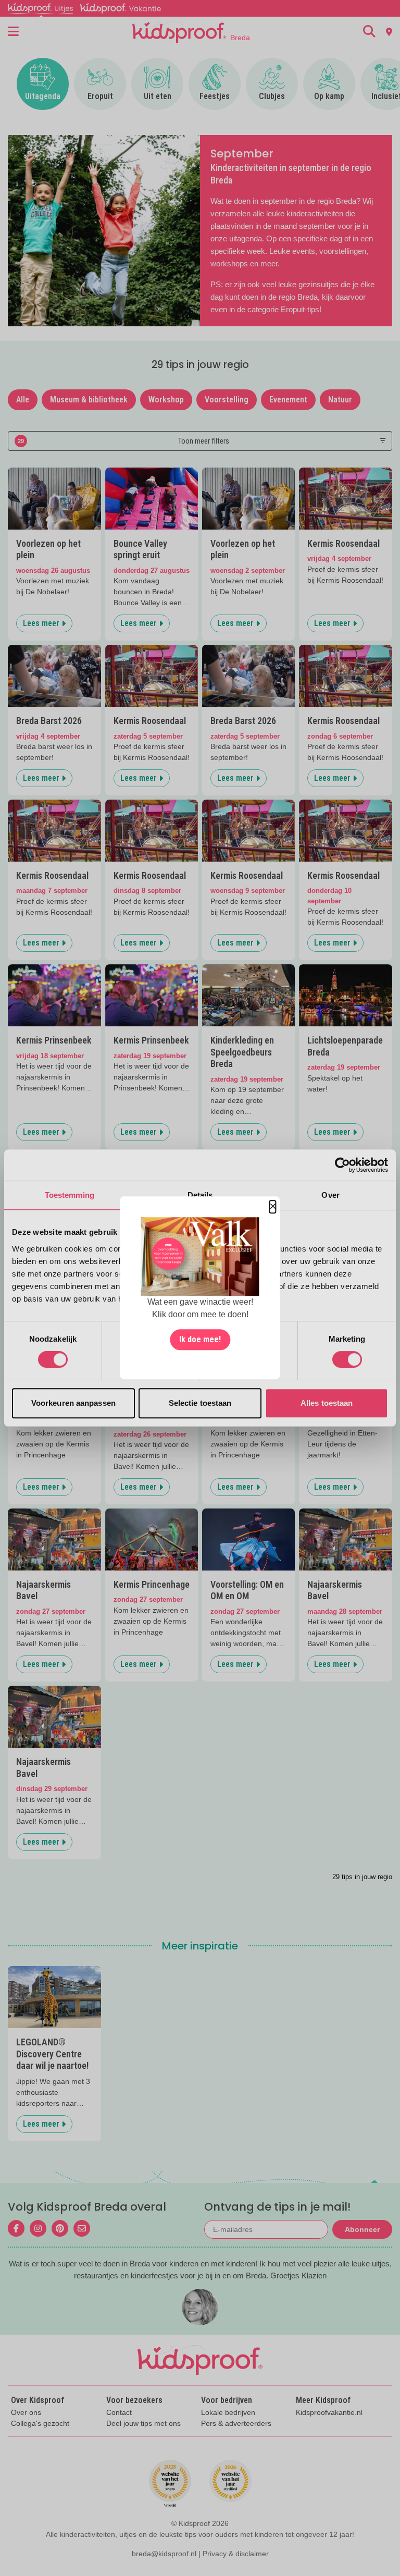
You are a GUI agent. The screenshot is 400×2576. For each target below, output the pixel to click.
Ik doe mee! (200, 1340)
